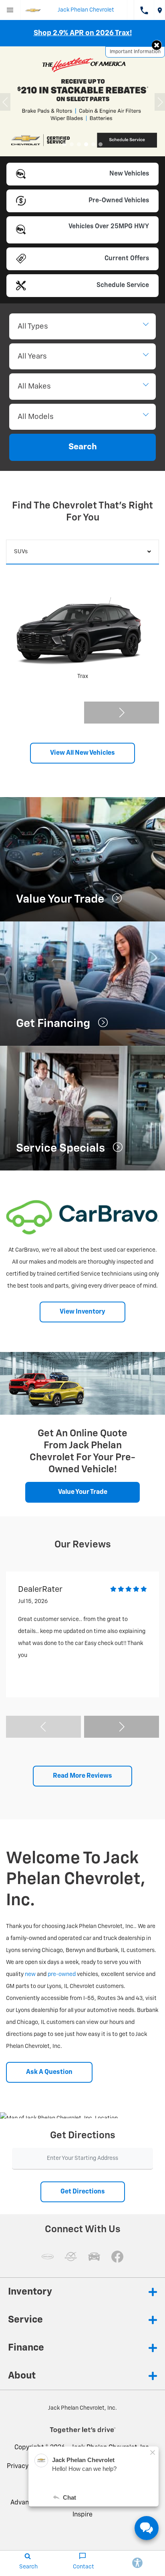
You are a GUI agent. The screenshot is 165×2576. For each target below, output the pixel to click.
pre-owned (62, 1974)
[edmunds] (94, 2257)
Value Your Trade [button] (83, 1492)
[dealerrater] (71, 2257)
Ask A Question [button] (49, 2072)
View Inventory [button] (82, 1312)
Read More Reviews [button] (82, 1776)
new (30, 1974)
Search (83, 447)
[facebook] (117, 2257)
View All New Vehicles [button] (82, 753)
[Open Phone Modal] (144, 10)
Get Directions (83, 2192)
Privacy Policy (27, 2466)
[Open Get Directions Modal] (160, 10)
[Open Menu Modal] (10, 10)
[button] (157, 45)
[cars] (48, 2257)
